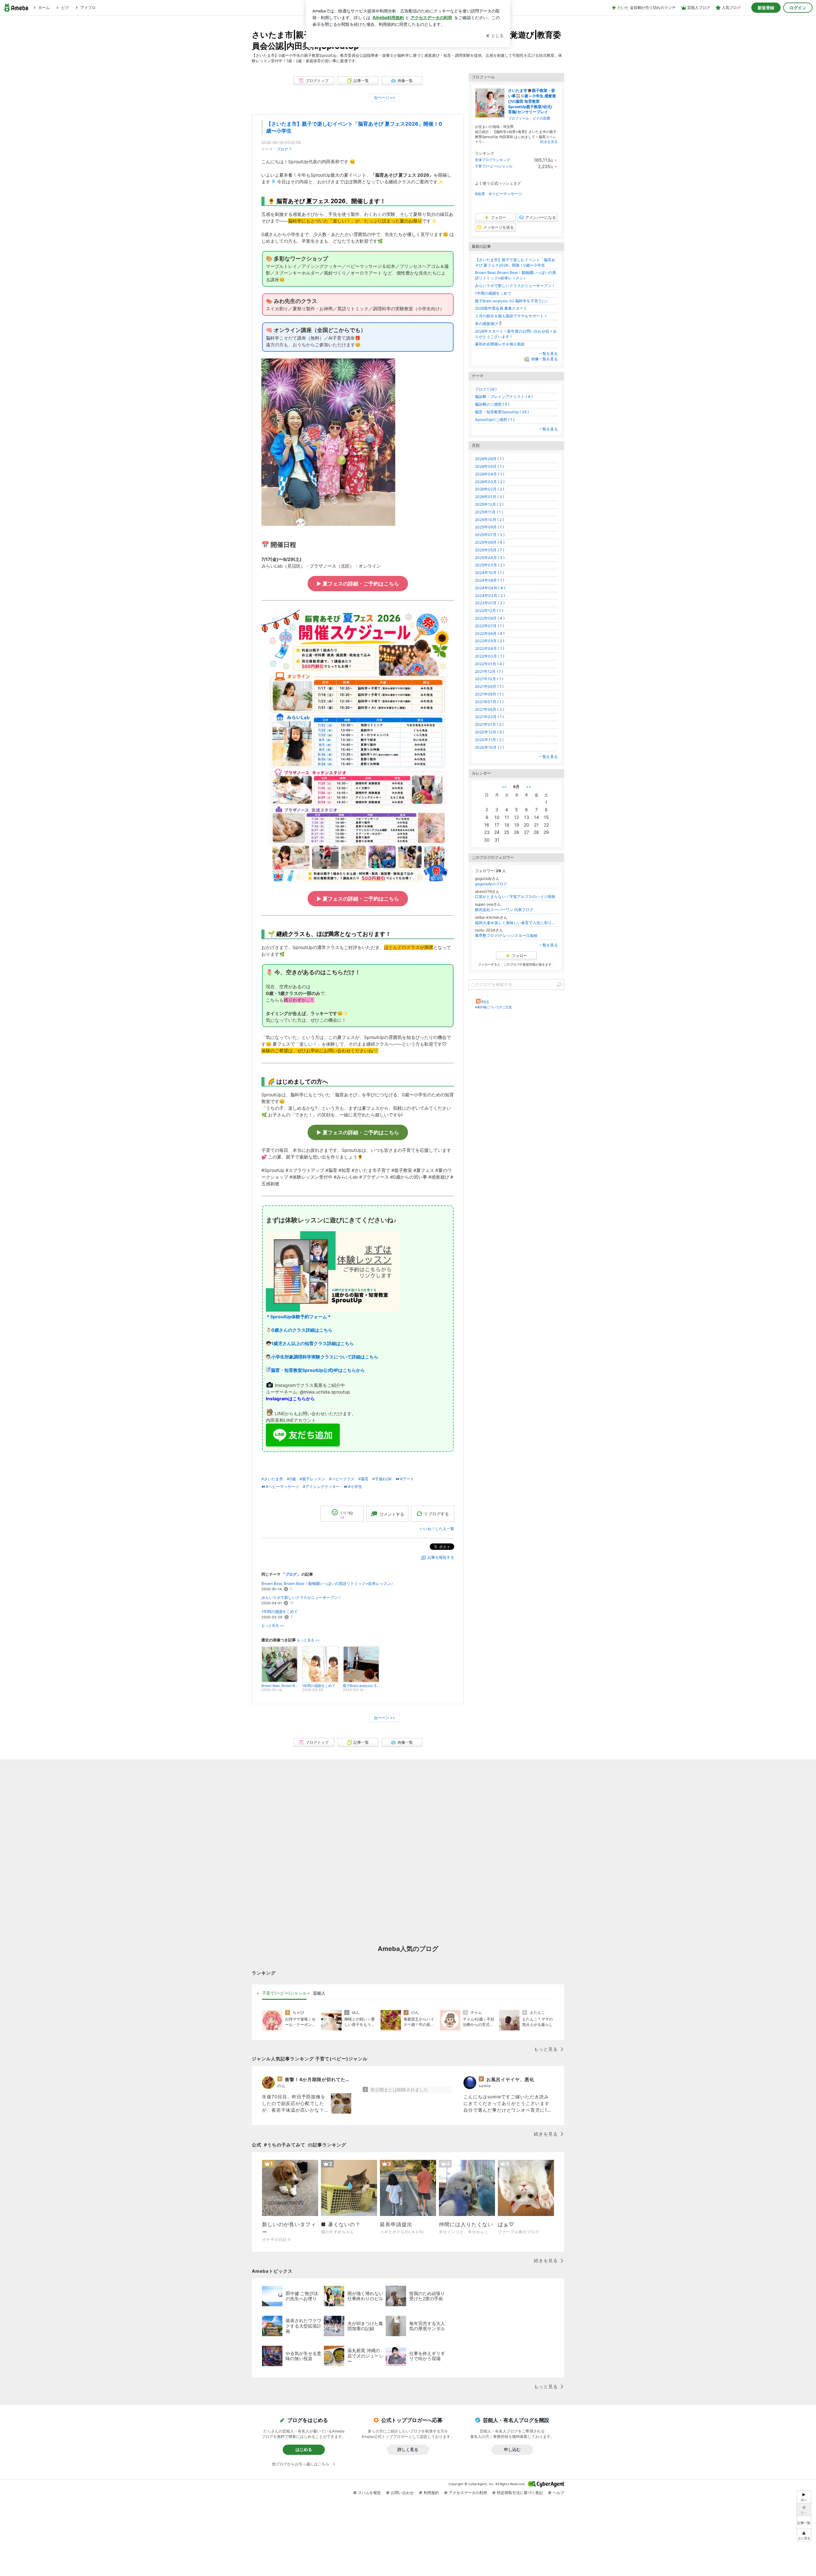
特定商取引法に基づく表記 (520, 2493)
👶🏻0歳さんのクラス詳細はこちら (299, 1330)
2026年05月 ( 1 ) (489, 466)
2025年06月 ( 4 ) (490, 542)
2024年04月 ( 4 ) (490, 588)
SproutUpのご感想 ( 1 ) (495, 420)
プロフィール (519, 118)
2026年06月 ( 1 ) (489, 459)
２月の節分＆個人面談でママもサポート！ (511, 316)
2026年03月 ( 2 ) (490, 482)
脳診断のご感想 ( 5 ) (492, 404)
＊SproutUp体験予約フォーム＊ (299, 1317)
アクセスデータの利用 (468, 2493)
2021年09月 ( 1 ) (489, 686)
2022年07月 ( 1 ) (489, 626)
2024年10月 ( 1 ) (489, 573)
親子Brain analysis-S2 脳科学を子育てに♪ (511, 301)
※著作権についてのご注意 (493, 1007)
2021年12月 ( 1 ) (489, 671)
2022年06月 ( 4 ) (490, 633)
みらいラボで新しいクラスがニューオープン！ (302, 1597)
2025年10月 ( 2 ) (489, 520)
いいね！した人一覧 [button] (437, 1529)
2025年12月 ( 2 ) (489, 504)
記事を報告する (441, 1557)
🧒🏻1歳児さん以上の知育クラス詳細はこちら (310, 1343)
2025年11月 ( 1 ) (489, 512)
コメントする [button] (392, 1514)
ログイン (798, 8)
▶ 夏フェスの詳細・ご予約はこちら (358, 584)
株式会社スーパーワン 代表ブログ (504, 910)
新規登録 (766, 8)
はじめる (304, 2449)
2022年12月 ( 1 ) (489, 611)
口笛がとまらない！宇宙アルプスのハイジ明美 (515, 897)
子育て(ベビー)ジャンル (494, 166)
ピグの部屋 (541, 118)
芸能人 (319, 1993)
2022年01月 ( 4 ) (490, 664)
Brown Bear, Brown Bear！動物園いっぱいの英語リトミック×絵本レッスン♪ (327, 1583)
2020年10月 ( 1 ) (489, 747)
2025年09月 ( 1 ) (489, 527)
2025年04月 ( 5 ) (490, 558)
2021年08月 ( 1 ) (489, 694)
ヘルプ (558, 2493)
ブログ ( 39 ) (486, 389)
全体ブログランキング (492, 160)
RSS (485, 1002)
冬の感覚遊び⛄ (489, 324)
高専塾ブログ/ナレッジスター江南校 (506, 935)
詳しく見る (408, 2449)
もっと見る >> (273, 1626)
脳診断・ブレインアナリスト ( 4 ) (504, 397)
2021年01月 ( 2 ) (489, 724)
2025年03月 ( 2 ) (490, 565)
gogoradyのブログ (491, 884)
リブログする (436, 1514)
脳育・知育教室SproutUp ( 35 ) (502, 412)
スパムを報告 (369, 2493)
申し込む (512, 2449)
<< (504, 787)
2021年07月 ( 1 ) (489, 702)
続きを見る (549, 142)
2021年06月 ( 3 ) (490, 709)
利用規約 (431, 2493)
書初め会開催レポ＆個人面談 (500, 344)
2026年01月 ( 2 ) (489, 497)
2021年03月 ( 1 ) (489, 717)
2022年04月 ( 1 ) (490, 648)
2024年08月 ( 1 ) (490, 580)
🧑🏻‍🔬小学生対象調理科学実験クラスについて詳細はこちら (322, 1357)
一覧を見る (548, 353)
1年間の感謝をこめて (280, 1612)
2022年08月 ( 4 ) (490, 618)
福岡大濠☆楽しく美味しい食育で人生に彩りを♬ (516, 923)
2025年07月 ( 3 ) (490, 535)
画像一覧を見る (544, 359)
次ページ (385, 97)
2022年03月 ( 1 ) (490, 656)
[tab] (284, 1993)
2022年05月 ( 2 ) (490, 641)
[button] (804, 2535)
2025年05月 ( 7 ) (490, 550)
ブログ (282, 149)
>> (528, 787)
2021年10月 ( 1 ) (489, 679)
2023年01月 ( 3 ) (490, 603)
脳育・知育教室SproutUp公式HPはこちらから (318, 1370)
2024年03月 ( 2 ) (490, 596)
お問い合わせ (402, 2493)
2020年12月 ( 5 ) (489, 732)
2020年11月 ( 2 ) (489, 740)
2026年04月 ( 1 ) (490, 474)
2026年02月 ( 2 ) (490, 489)
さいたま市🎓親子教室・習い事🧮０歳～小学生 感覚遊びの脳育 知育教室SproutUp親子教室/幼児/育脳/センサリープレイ (532, 101)
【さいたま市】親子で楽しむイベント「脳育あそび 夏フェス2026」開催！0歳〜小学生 (515, 262)
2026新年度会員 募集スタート (501, 308)
